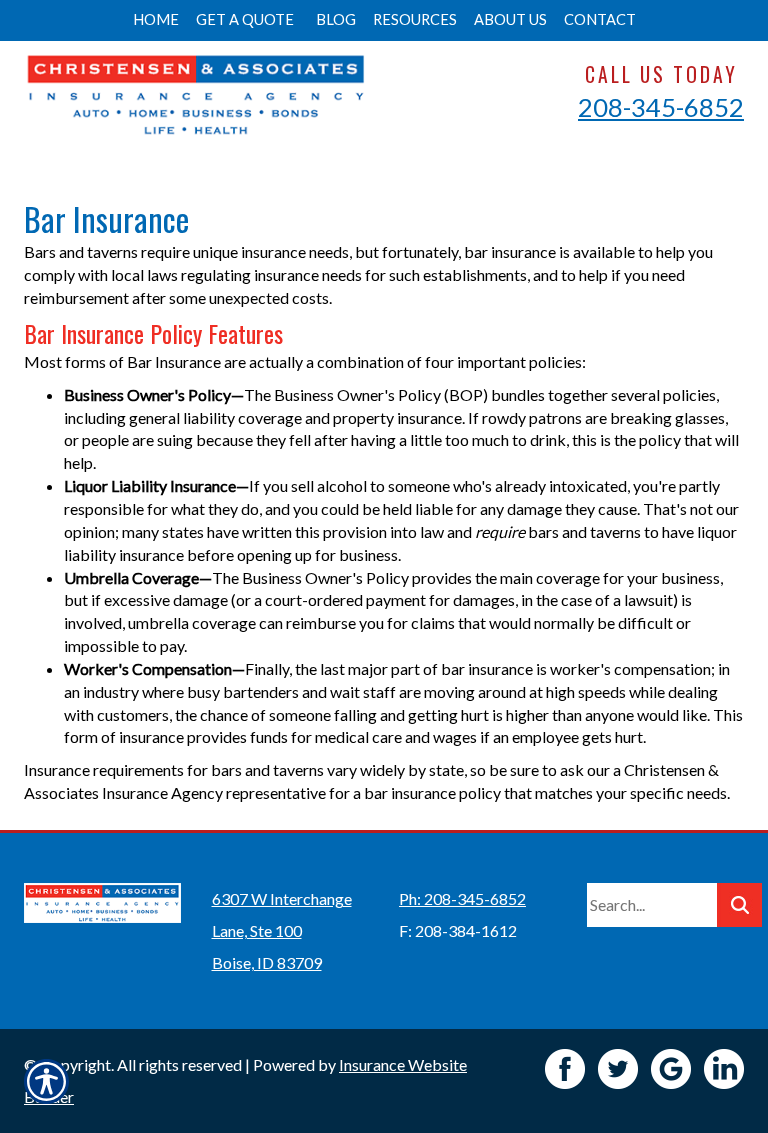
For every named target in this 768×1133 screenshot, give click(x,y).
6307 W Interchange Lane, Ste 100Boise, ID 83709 (282, 930)
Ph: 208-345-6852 (462, 898)
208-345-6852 (661, 107)
